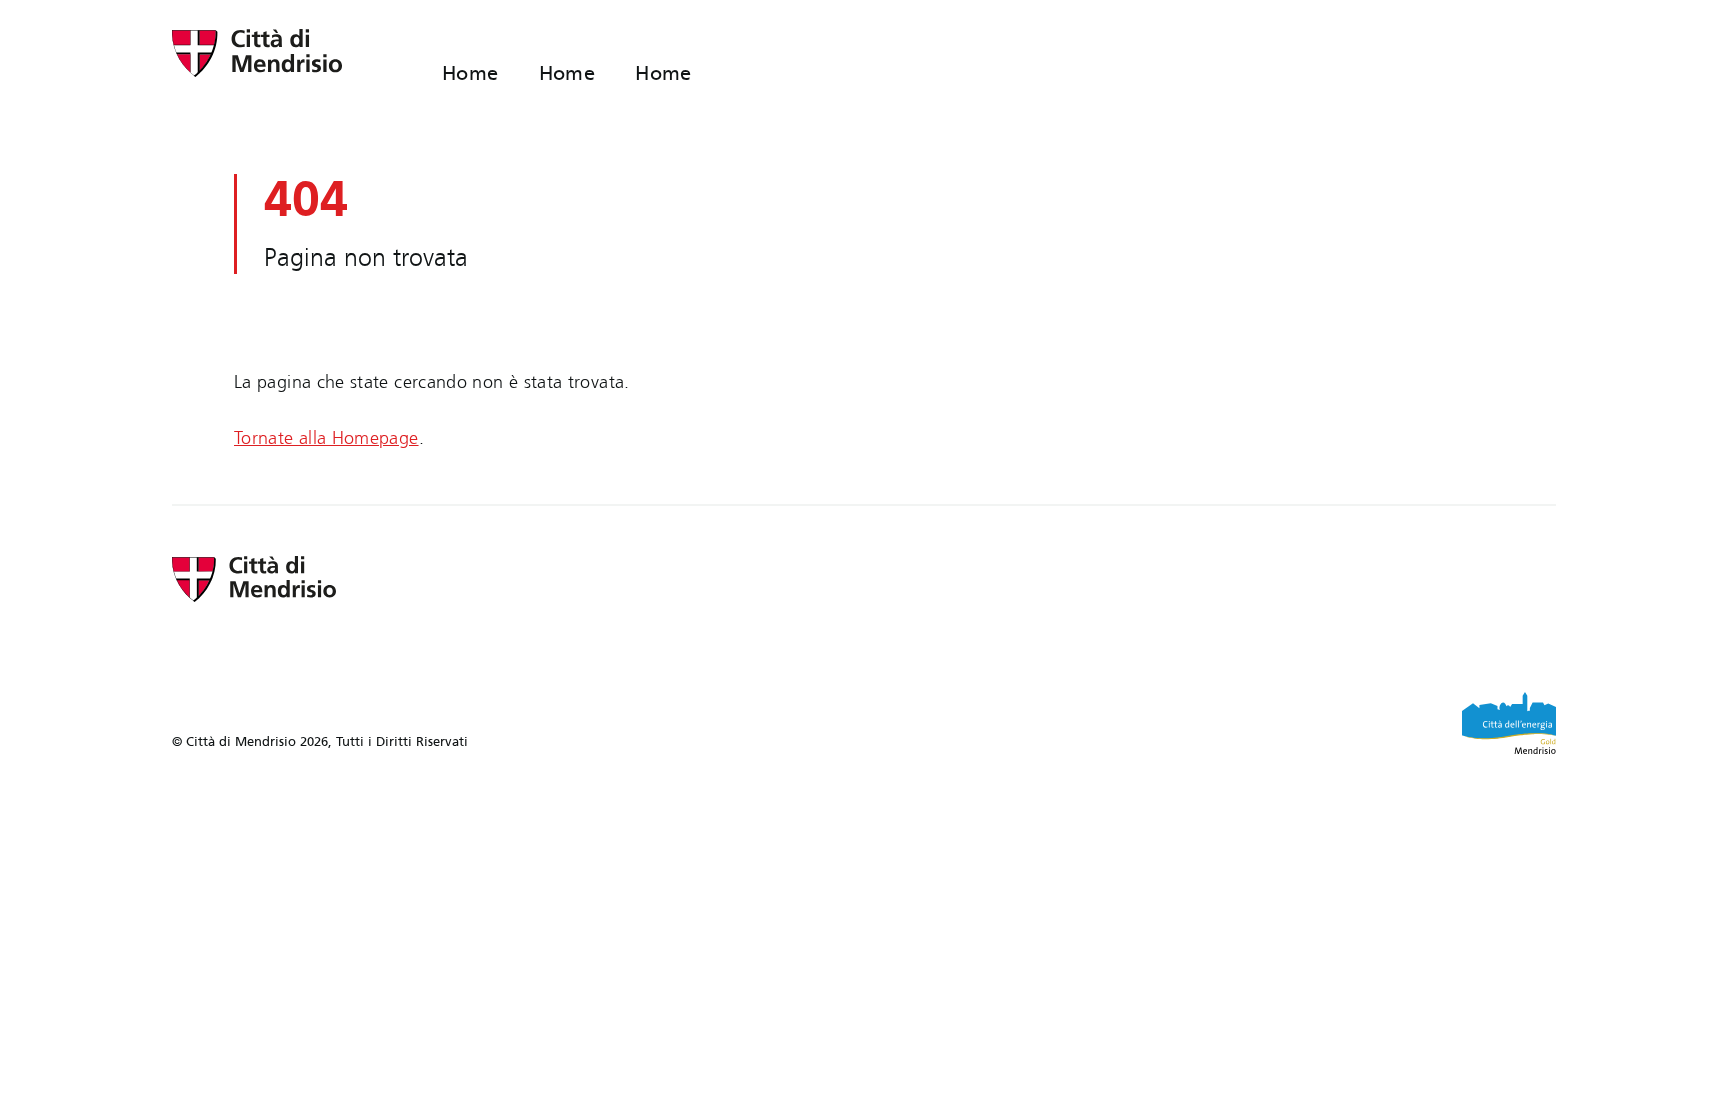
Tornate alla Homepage (326, 438)
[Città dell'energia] (1509, 723)
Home (470, 73)
